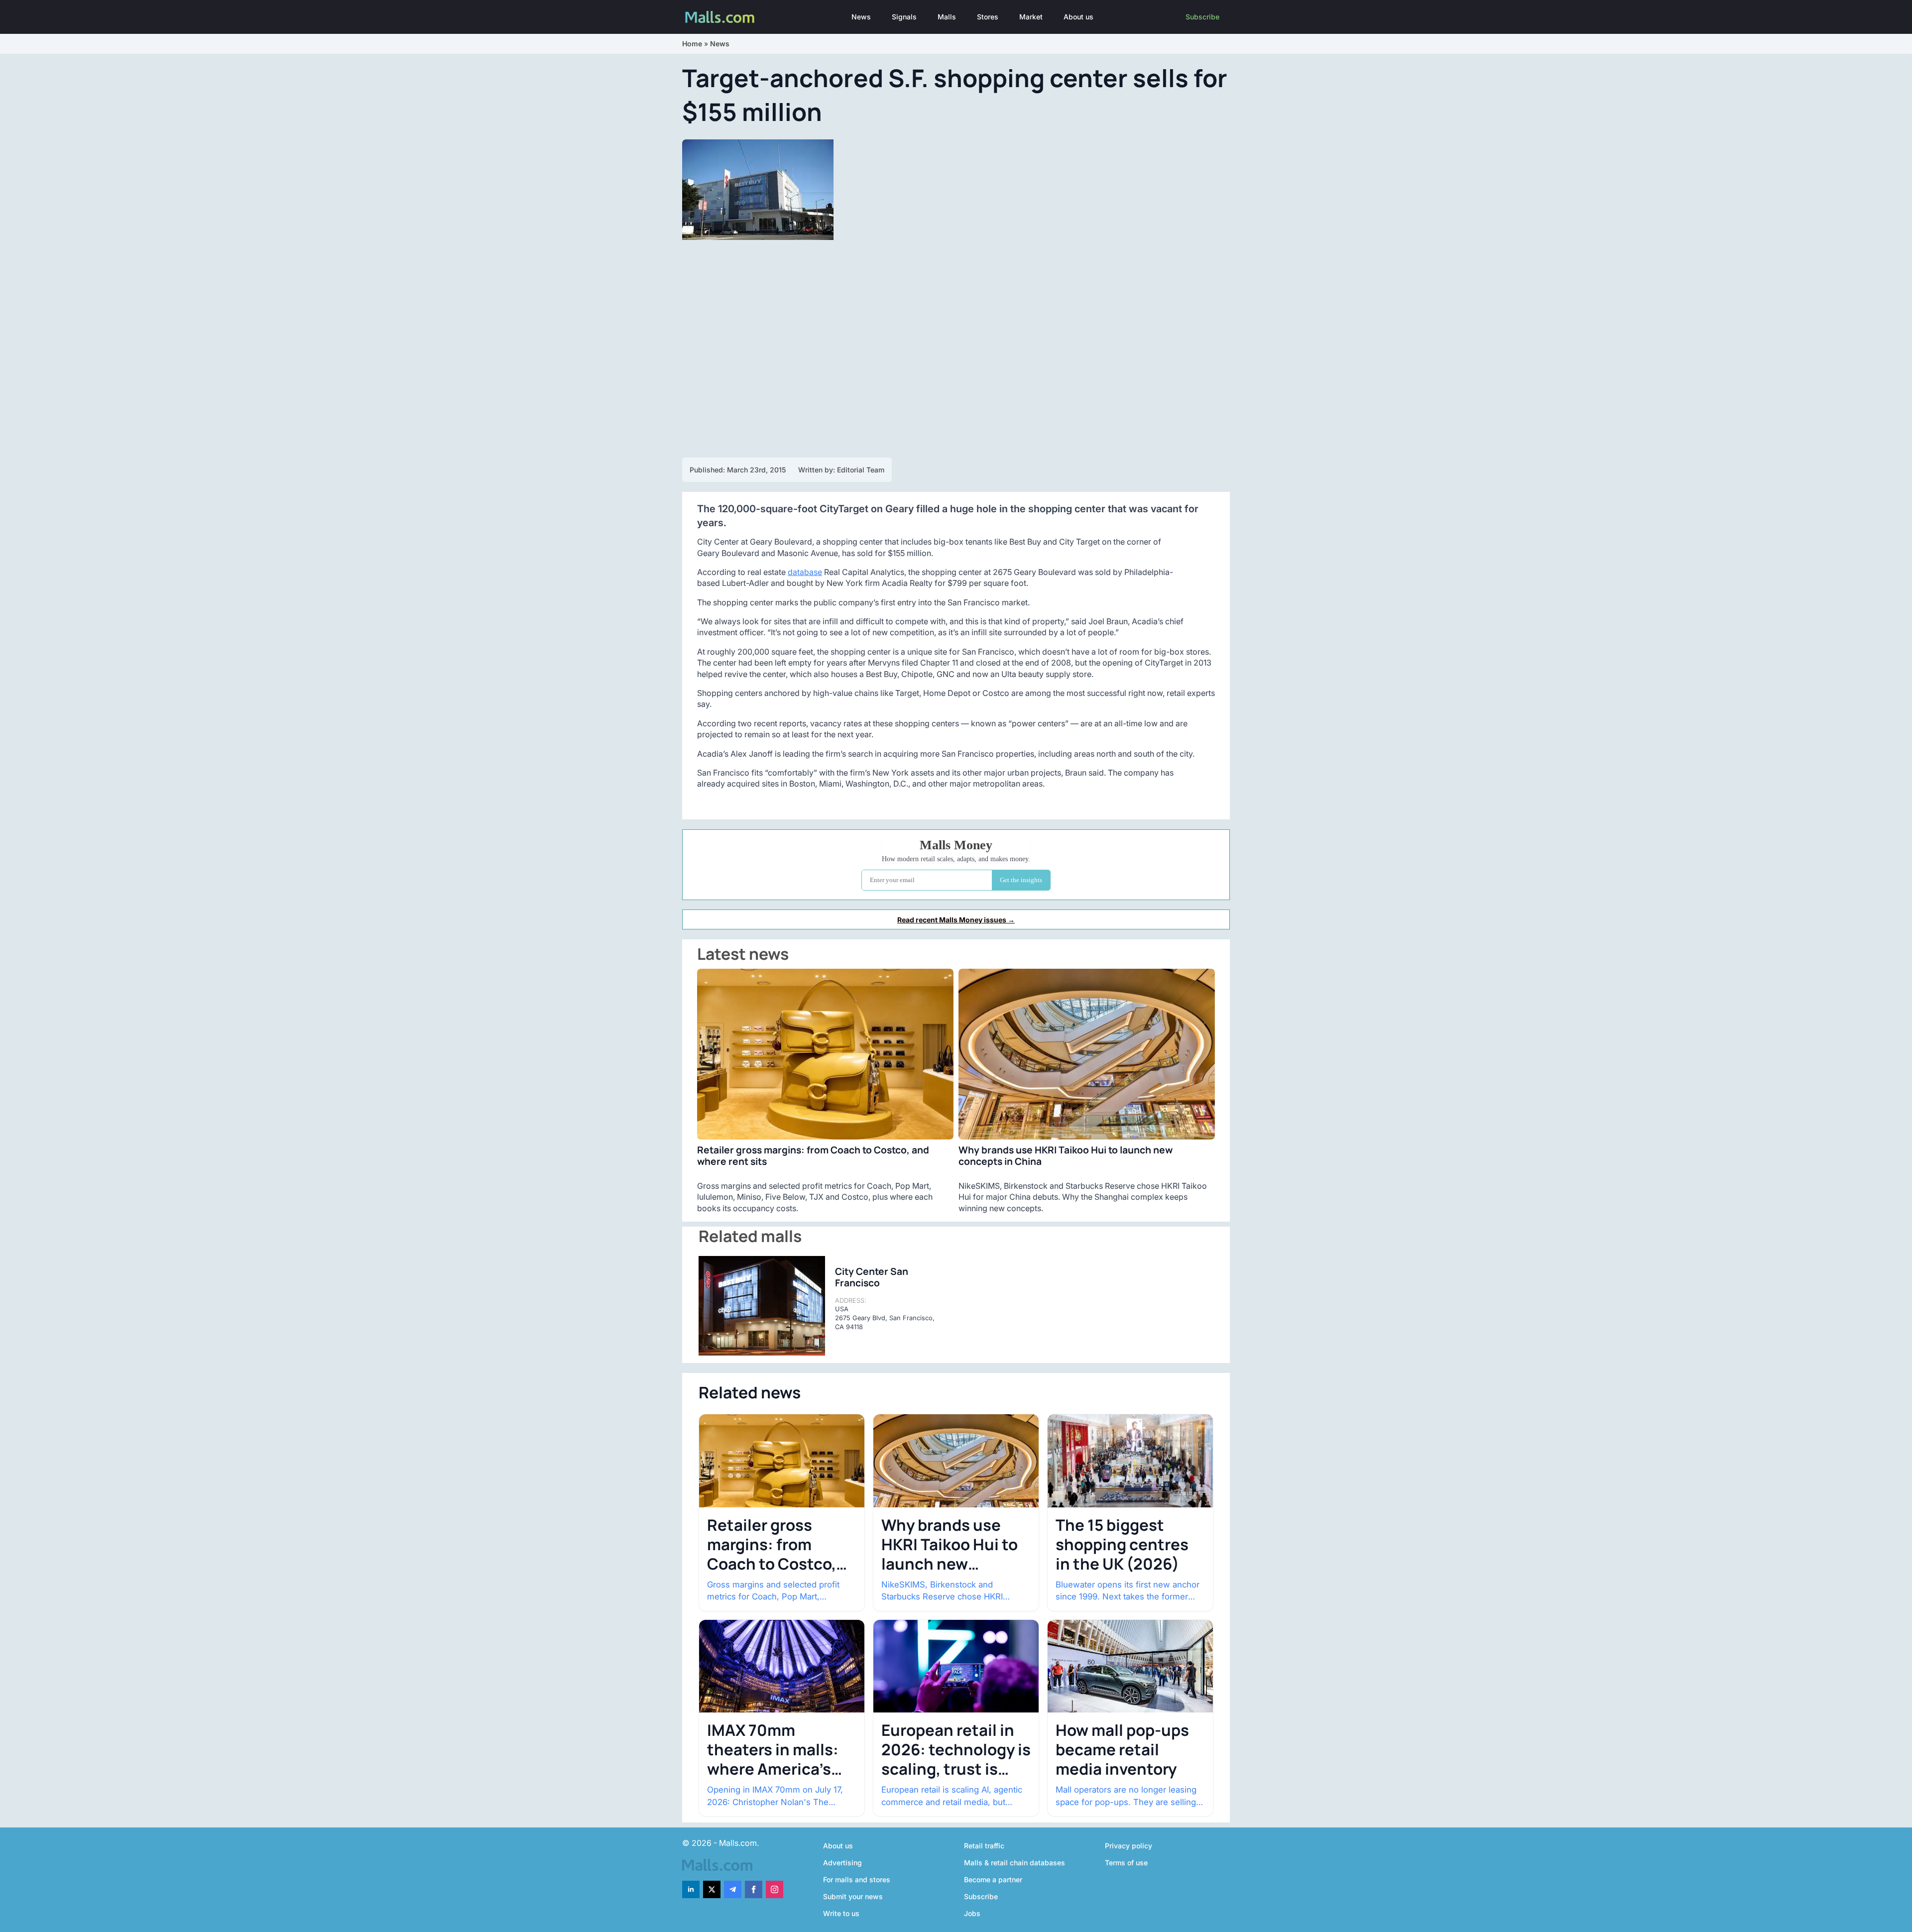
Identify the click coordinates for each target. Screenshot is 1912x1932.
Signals (904, 17)
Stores (988, 17)
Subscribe (1202, 17)
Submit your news (853, 1896)
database (805, 572)
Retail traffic (984, 1846)
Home (692, 44)
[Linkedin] (691, 1889)
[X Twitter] (712, 1889)
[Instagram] (775, 1889)
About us (1078, 17)
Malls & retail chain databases (1015, 1863)
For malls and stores (857, 1879)
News (861, 17)
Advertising (842, 1863)
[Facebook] (754, 1889)
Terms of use (1126, 1863)
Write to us (841, 1913)
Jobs (972, 1913)
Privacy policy (1129, 1846)
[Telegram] (733, 1889)
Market (1031, 17)
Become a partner (993, 1879)
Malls (947, 17)
